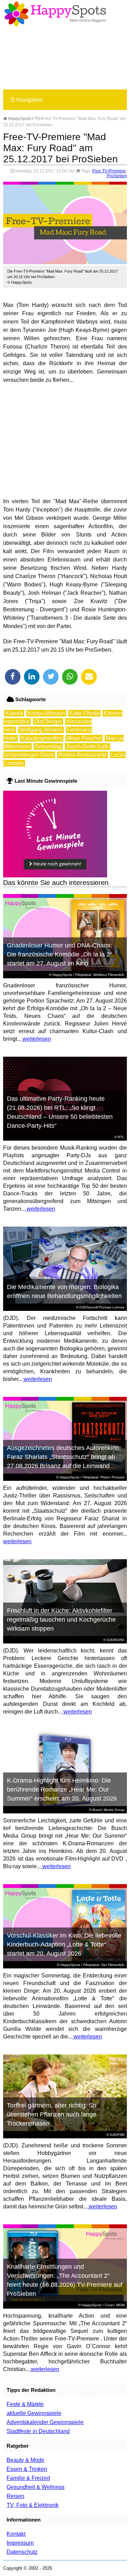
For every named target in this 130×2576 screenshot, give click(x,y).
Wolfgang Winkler (41, 730)
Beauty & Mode (25, 2460)
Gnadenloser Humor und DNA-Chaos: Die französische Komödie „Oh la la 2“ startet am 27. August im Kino (59, 954)
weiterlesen (36, 1039)
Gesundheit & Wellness (36, 2487)
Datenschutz (22, 2552)
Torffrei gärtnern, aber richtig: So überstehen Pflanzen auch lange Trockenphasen (52, 2114)
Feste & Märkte (25, 2404)
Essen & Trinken (27, 2469)
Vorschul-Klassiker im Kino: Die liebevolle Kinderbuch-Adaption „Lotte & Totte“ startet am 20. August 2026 (64, 1944)
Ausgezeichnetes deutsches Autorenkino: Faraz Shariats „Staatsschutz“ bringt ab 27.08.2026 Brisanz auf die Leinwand (64, 1457)
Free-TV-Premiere (109, 171)
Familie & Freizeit (28, 2478)
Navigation (27, 100)
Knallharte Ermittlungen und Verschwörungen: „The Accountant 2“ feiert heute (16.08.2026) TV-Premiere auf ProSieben (65, 2280)
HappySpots (19, 119)
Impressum (20, 2543)
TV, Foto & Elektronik (33, 2505)
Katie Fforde (84, 713)
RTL (121, 1137)
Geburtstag (48, 746)
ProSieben (117, 176)
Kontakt (16, 2534)
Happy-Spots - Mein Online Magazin (55, 14)
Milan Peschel (84, 738)
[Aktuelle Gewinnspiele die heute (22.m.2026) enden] (55, 875)
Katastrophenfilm (42, 738)
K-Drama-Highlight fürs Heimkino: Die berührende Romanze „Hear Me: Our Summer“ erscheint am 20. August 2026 (62, 1789)
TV (37, 119)
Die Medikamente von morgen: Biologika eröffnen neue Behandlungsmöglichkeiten (64, 1291)
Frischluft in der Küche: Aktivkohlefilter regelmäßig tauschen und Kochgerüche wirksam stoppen (61, 1620)
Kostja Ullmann (46, 713)
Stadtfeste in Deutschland (38, 2431)
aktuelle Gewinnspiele (34, 2413)
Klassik (14, 713)
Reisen (15, 2496)
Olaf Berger (48, 722)
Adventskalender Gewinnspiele (45, 2422)
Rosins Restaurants (83, 755)
